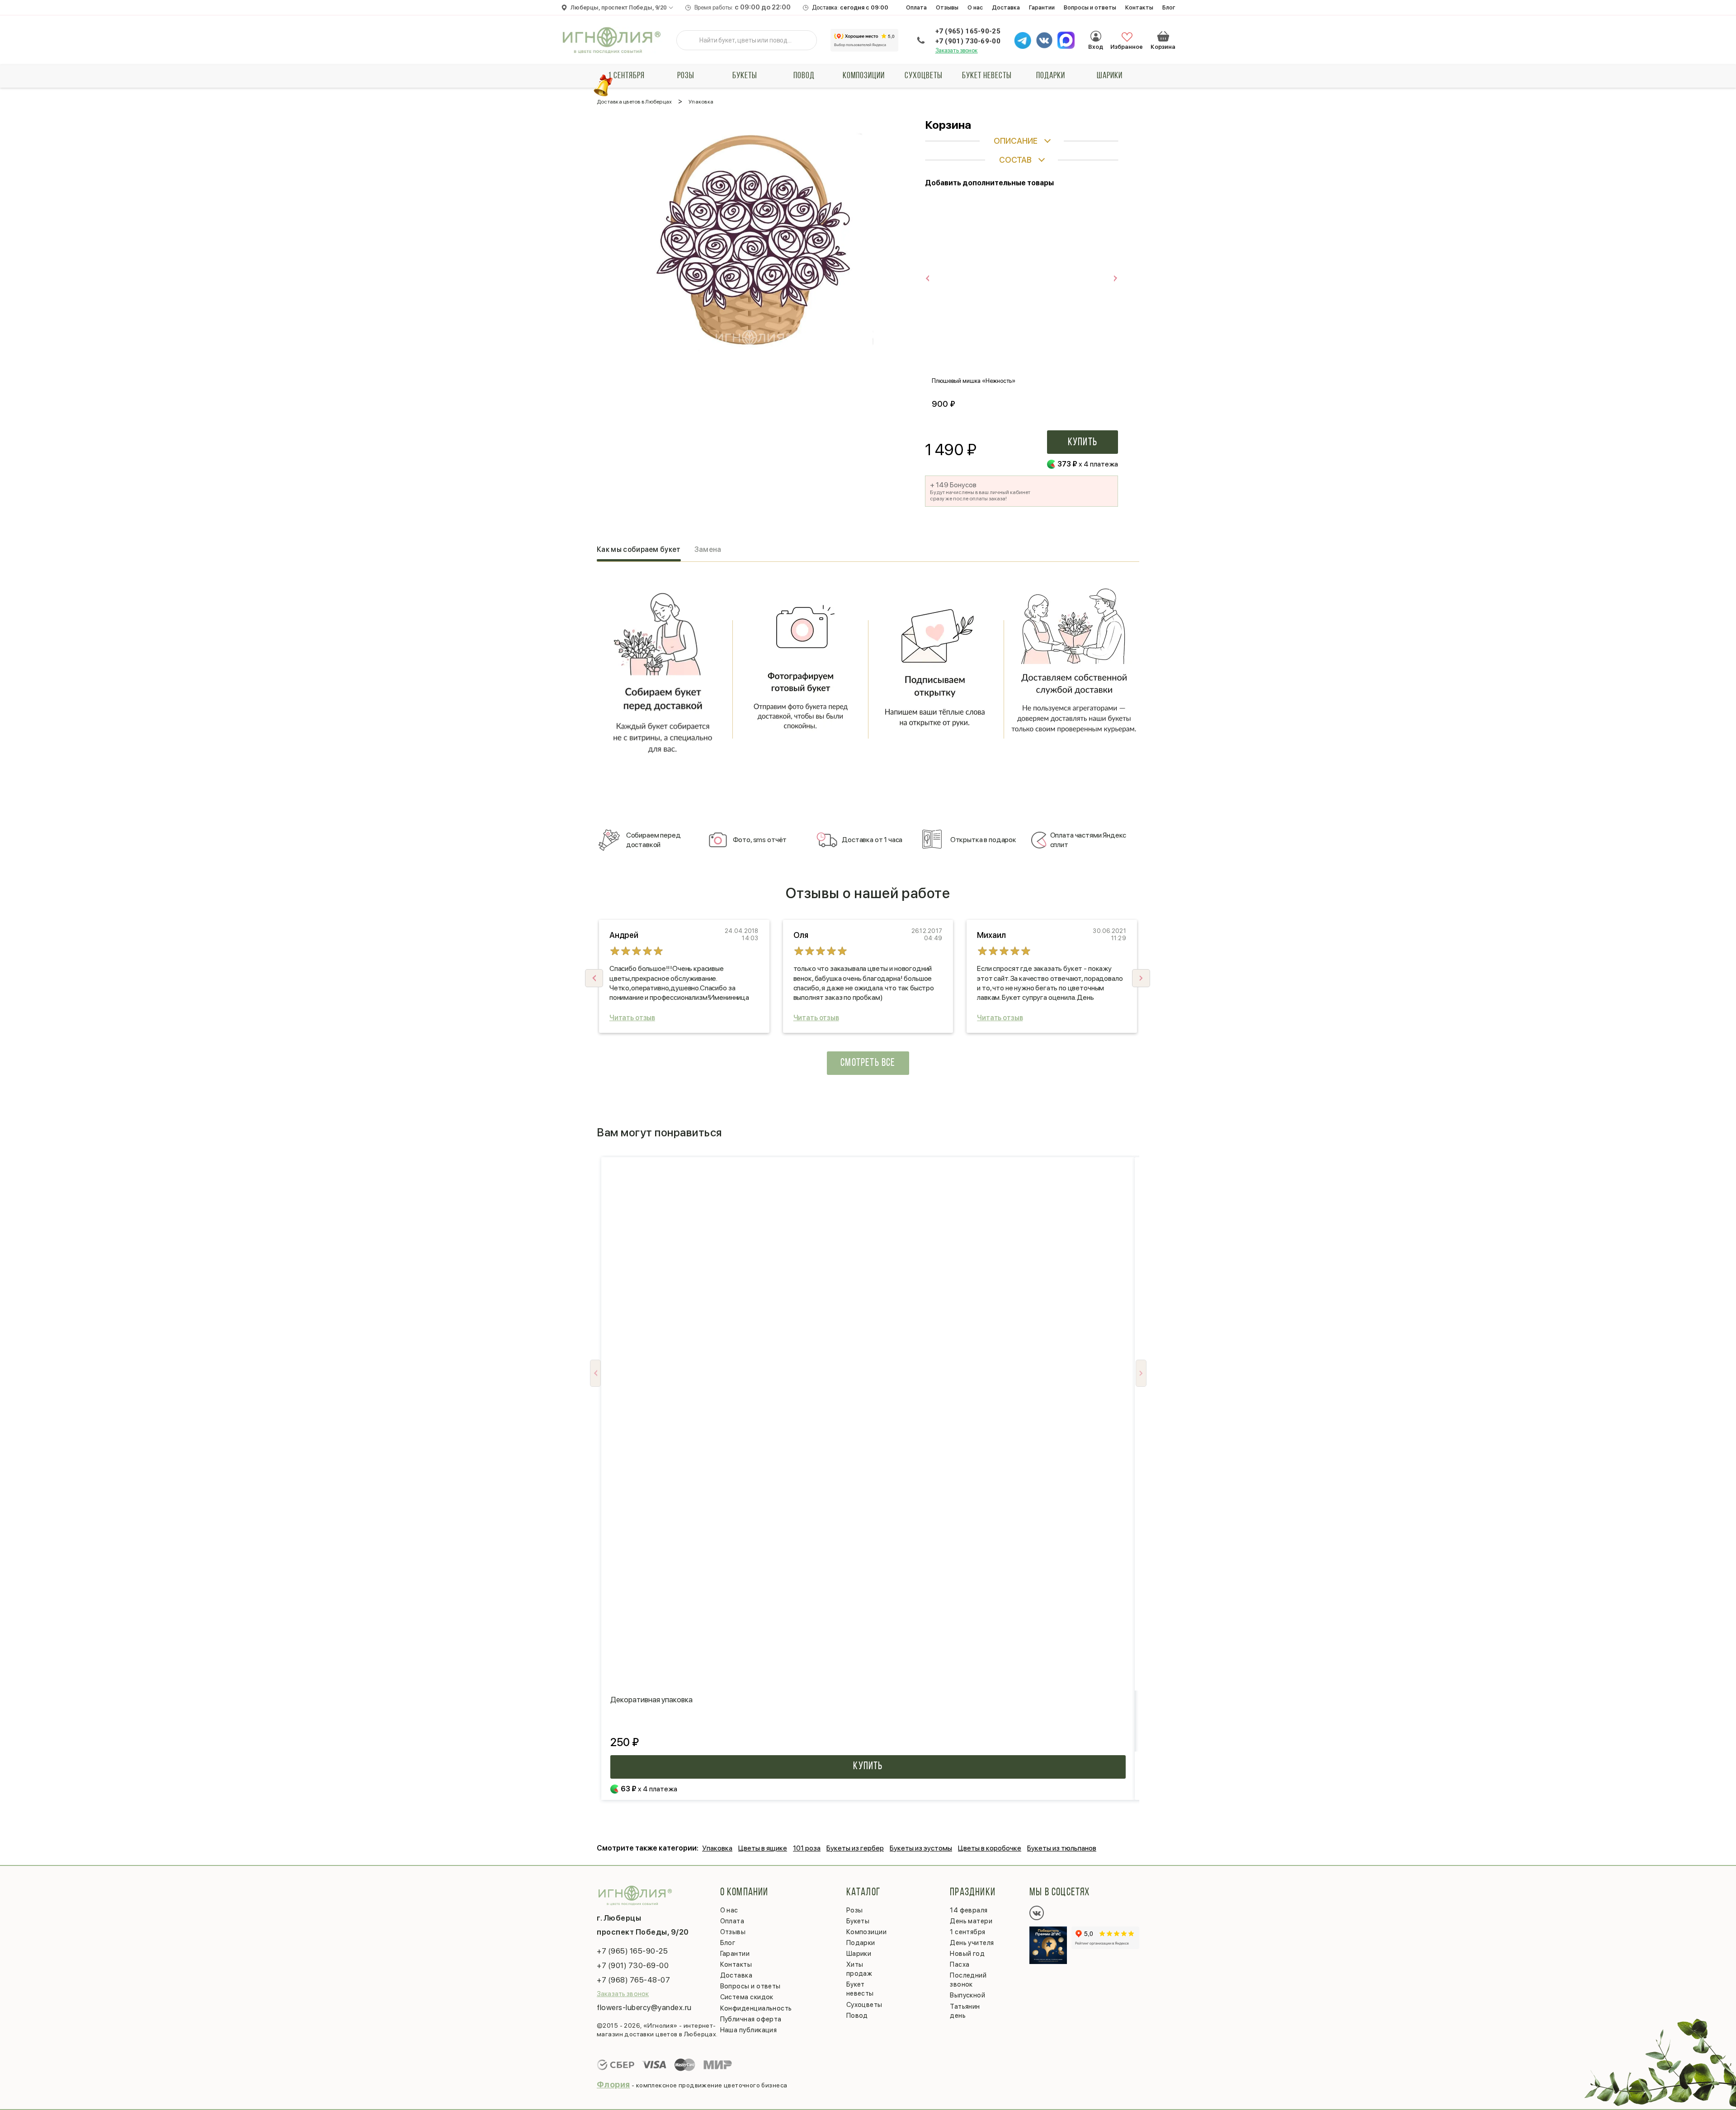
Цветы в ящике (763, 1848)
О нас (975, 7)
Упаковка (717, 1848)
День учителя (972, 1943)
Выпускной (967, 1995)
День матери (971, 1921)
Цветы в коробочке (990, 1848)
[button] (1141, 978)
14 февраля (969, 1910)
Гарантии (1042, 7)
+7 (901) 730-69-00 (968, 41)
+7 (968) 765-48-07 (633, 1980)
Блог (1169, 7)
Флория (613, 2084)
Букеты (745, 76)
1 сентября (626, 76)
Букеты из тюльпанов (1062, 1848)
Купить (1083, 443)
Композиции (864, 76)
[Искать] (690, 40)
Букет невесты (987, 76)
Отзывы (947, 7)
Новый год (967, 1954)
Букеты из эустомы (921, 1848)
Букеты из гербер (855, 1848)
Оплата (916, 7)
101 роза (807, 1848)
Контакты (1139, 7)
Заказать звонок (957, 50)
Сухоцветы (924, 76)
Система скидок (747, 1997)
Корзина (1163, 36)
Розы (686, 76)
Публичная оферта (751, 2019)
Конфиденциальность (756, 2008)
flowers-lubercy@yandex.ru (644, 2007)
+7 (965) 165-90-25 (968, 31)
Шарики (1110, 76)
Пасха (960, 1964)
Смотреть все (868, 1063)
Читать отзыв (632, 1018)
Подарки (1051, 76)
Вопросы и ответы (1090, 7)
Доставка (1006, 7)
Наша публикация (749, 2030)
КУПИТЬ (868, 1766)
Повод (804, 76)
